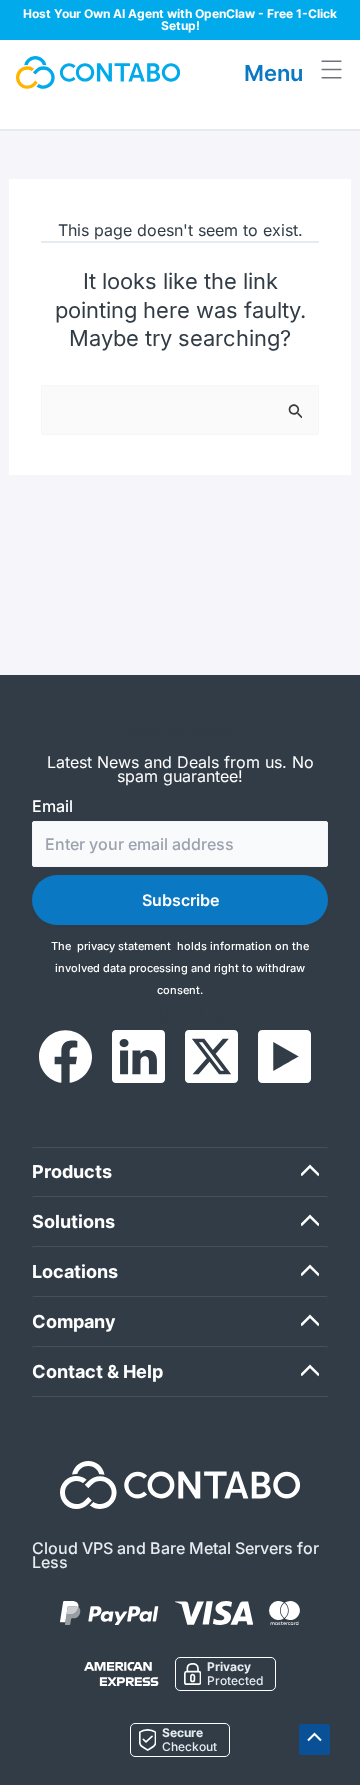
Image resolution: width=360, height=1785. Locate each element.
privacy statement (124, 946)
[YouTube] (284, 1056)
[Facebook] (65, 1056)
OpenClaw (225, 13)
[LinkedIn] (138, 1056)
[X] (211, 1056)
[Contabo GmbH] (98, 72)
